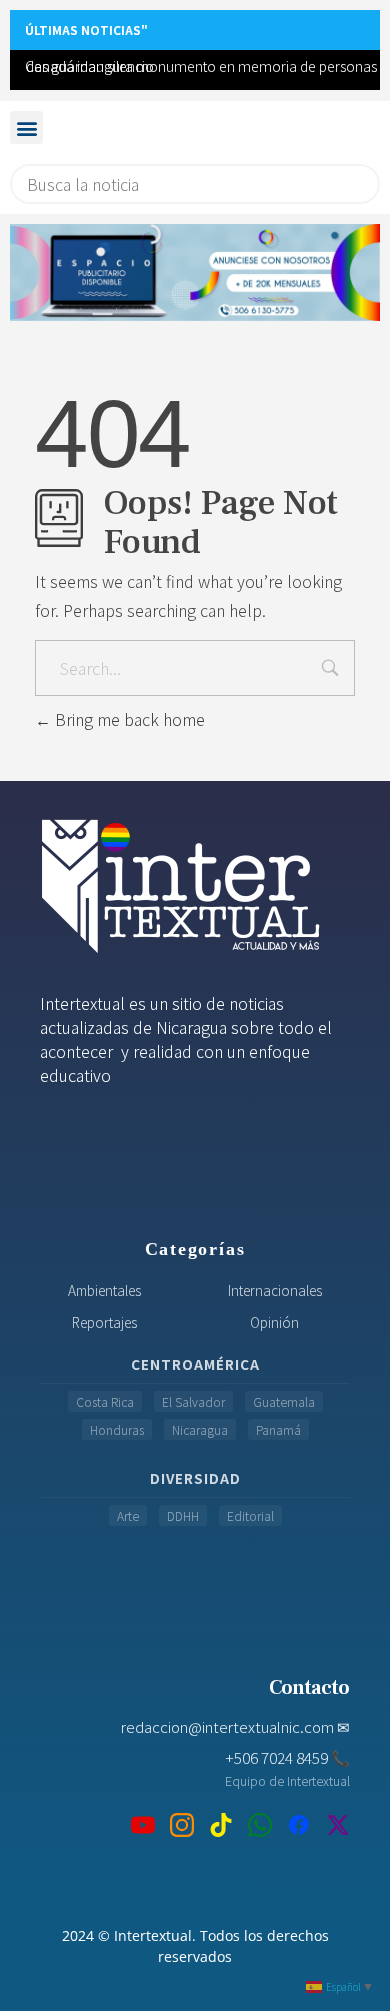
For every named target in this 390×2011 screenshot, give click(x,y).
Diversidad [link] (195, 1478)
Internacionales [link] (275, 1290)
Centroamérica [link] (195, 1364)
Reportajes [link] (104, 1322)
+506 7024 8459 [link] (287, 1757)
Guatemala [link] (284, 1401)
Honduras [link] (117, 1429)
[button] (26, 127)
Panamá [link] (278, 1429)
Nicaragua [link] (200, 1429)
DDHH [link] (183, 1515)
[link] (195, 272)
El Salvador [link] (193, 1401)
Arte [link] (128, 1515)
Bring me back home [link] (128, 719)
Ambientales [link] (104, 1290)
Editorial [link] (250, 1515)
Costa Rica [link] (105, 1401)
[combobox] (195, 184)
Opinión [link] (274, 1322)
